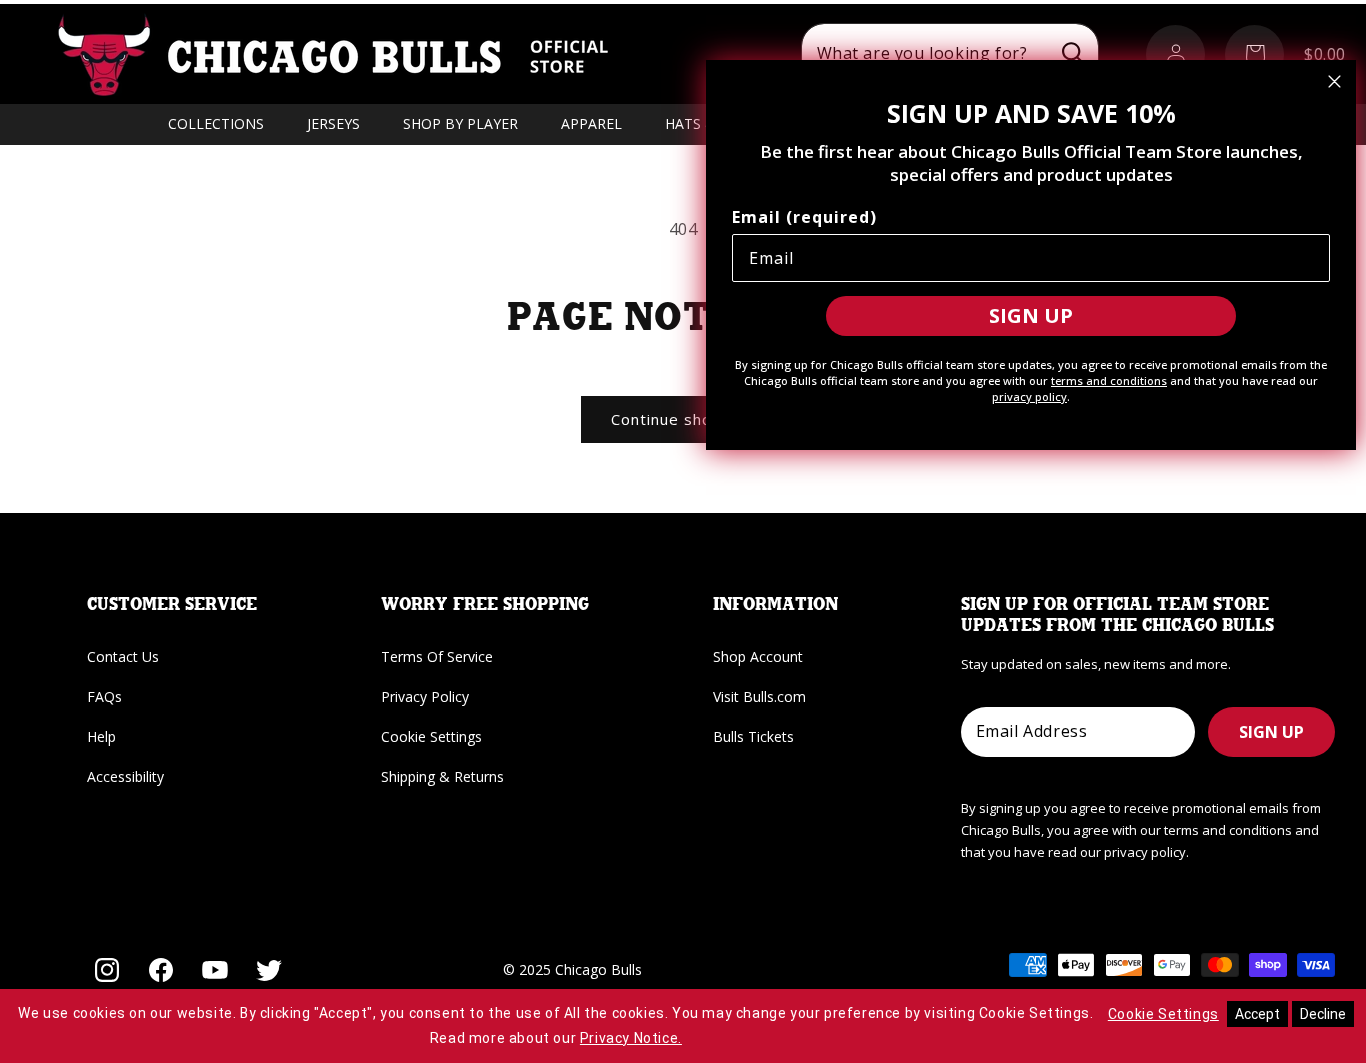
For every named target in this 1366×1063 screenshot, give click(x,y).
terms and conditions (1109, 380)
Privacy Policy (425, 696)
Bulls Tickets (753, 736)
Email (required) (804, 217)
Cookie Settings (431, 736)
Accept (1257, 1014)
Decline (1323, 1014)
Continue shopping (683, 419)
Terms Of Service (437, 656)
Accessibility (125, 776)
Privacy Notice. (631, 1038)
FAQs (104, 696)
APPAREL (591, 123)
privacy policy (1029, 396)
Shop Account (758, 656)
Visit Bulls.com (759, 696)
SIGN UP (1271, 732)
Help (101, 736)
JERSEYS (333, 123)
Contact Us (123, 656)
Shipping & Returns (442, 776)
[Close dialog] (1334, 81)
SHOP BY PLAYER (460, 123)
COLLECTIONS (216, 123)
